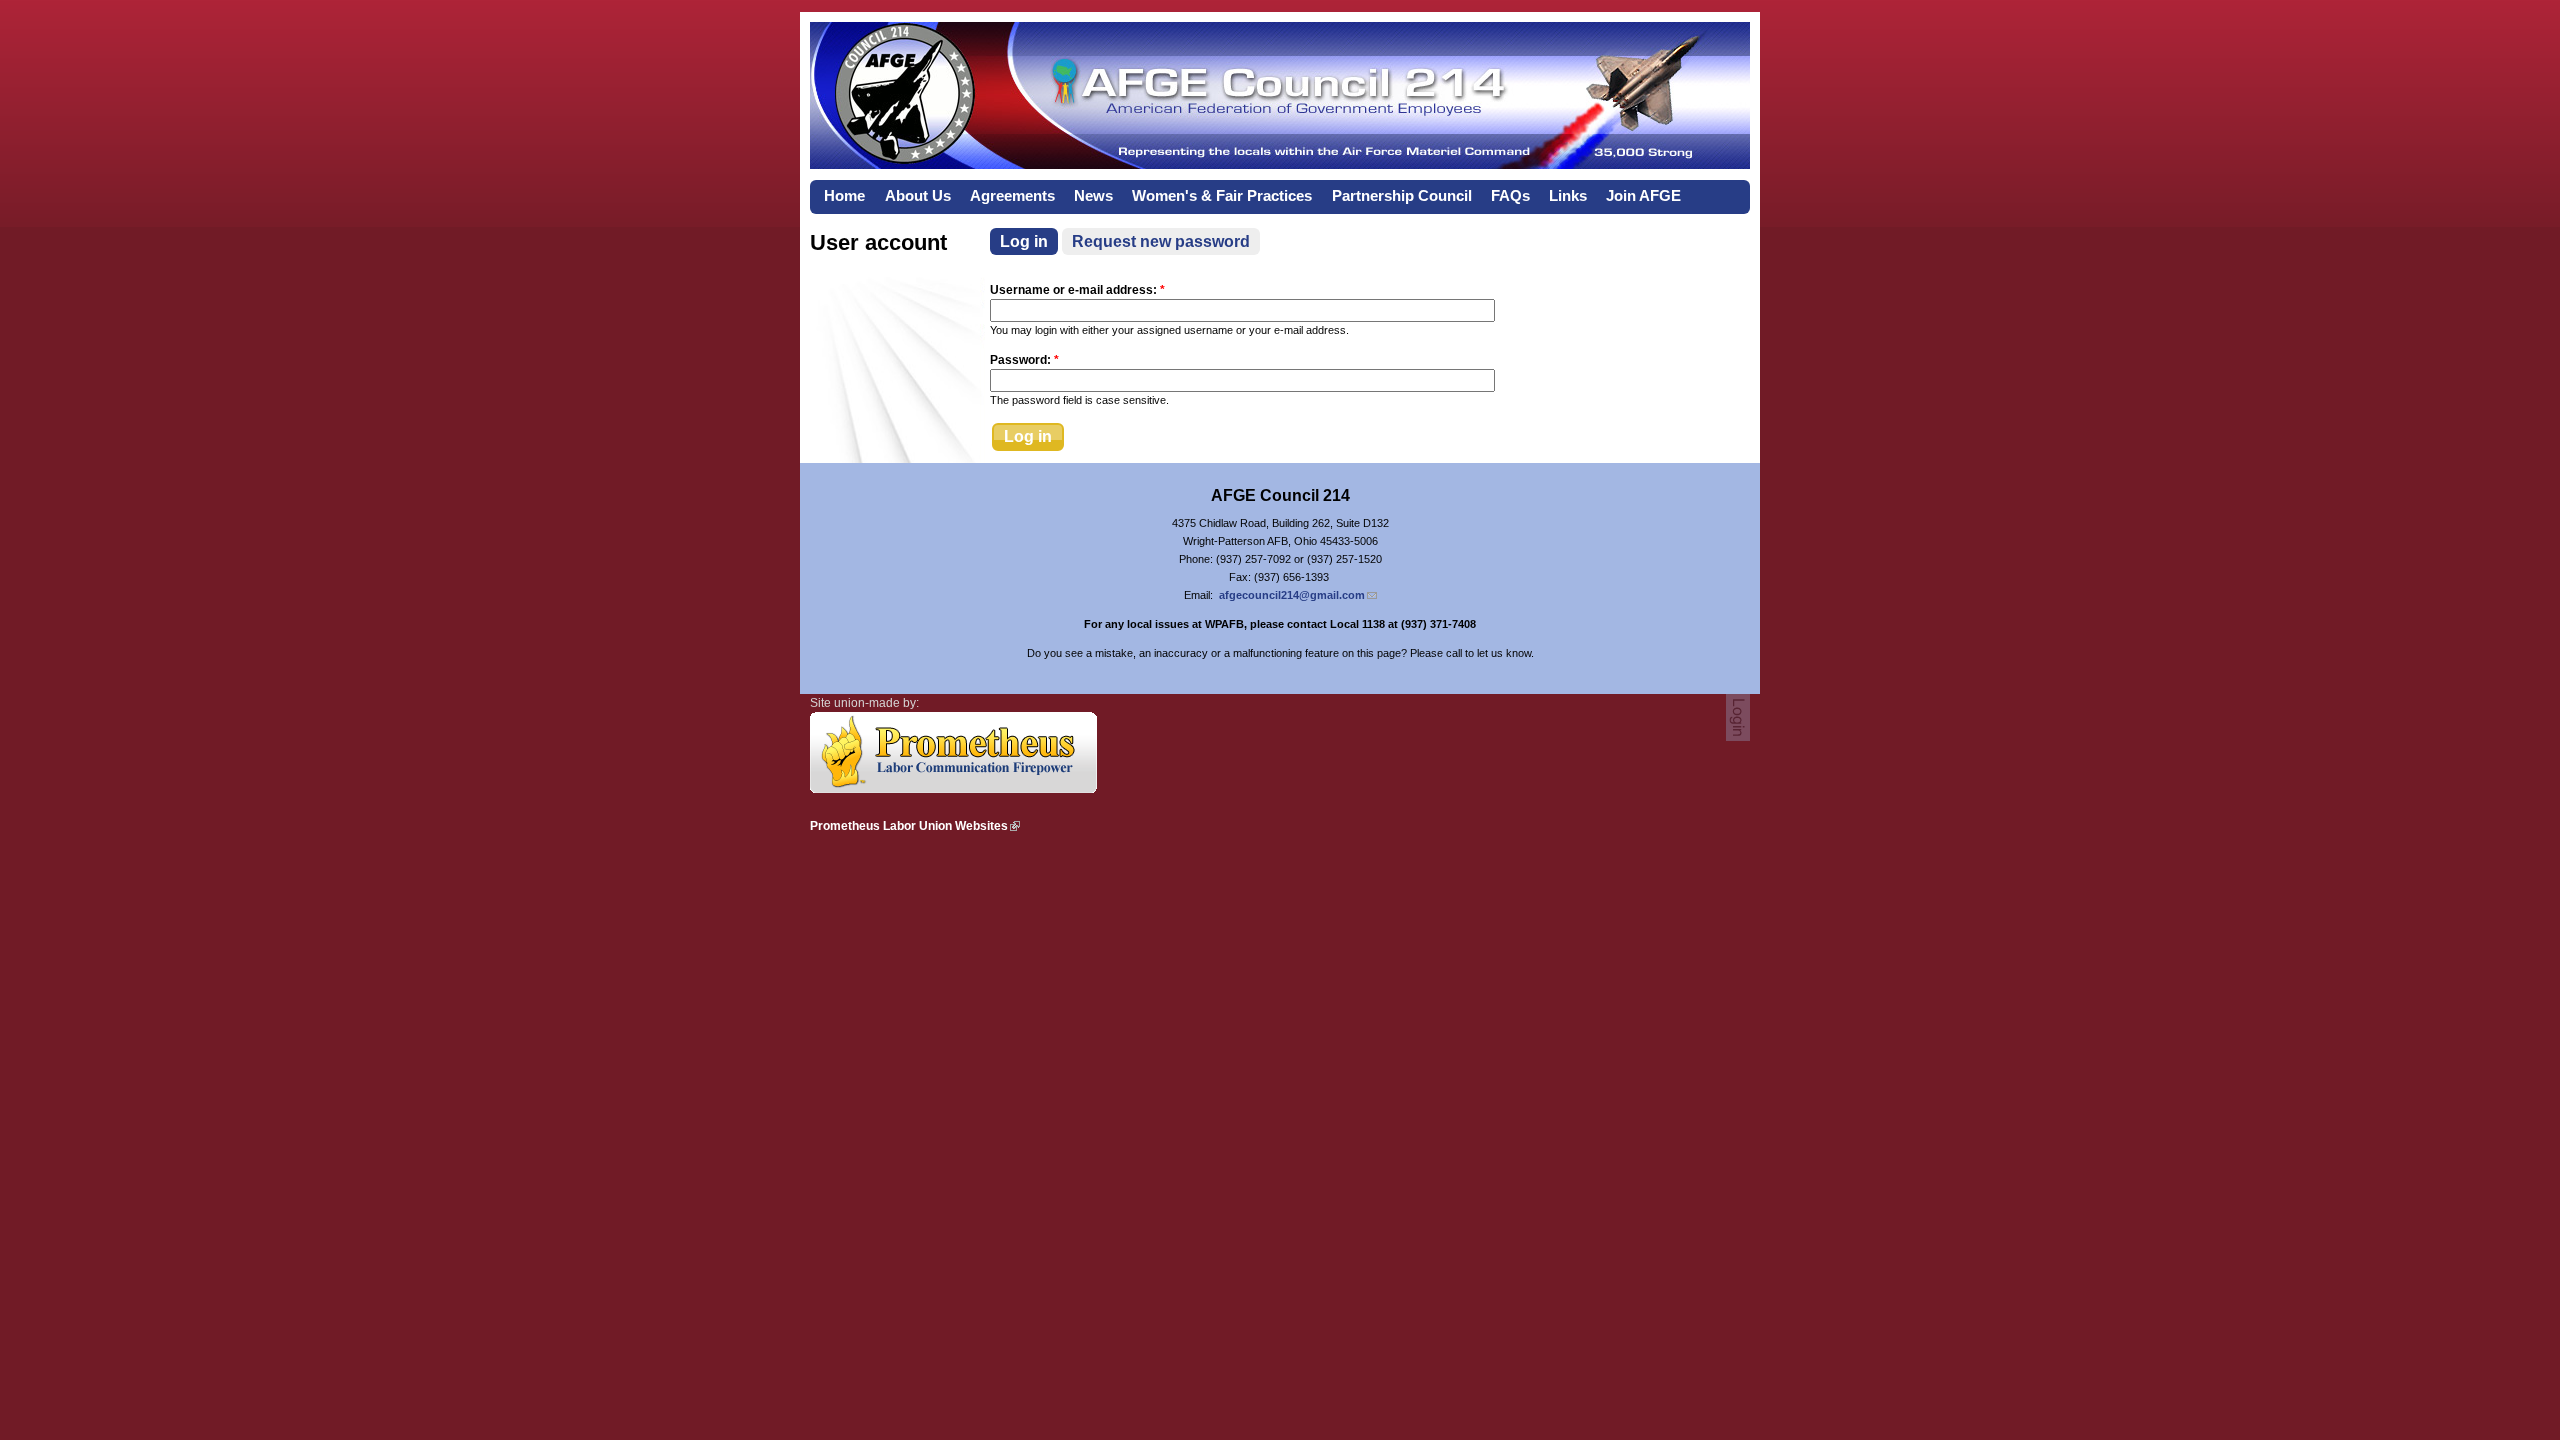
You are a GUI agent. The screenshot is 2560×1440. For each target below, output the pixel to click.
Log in (1024, 241)
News (1093, 196)
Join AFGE (1643, 196)
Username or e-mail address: (1077, 290)
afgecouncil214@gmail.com (1292, 595)
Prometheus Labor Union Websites (909, 826)
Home (844, 196)
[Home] (1280, 164)
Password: (1024, 360)
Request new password (1161, 241)
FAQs (1510, 196)
